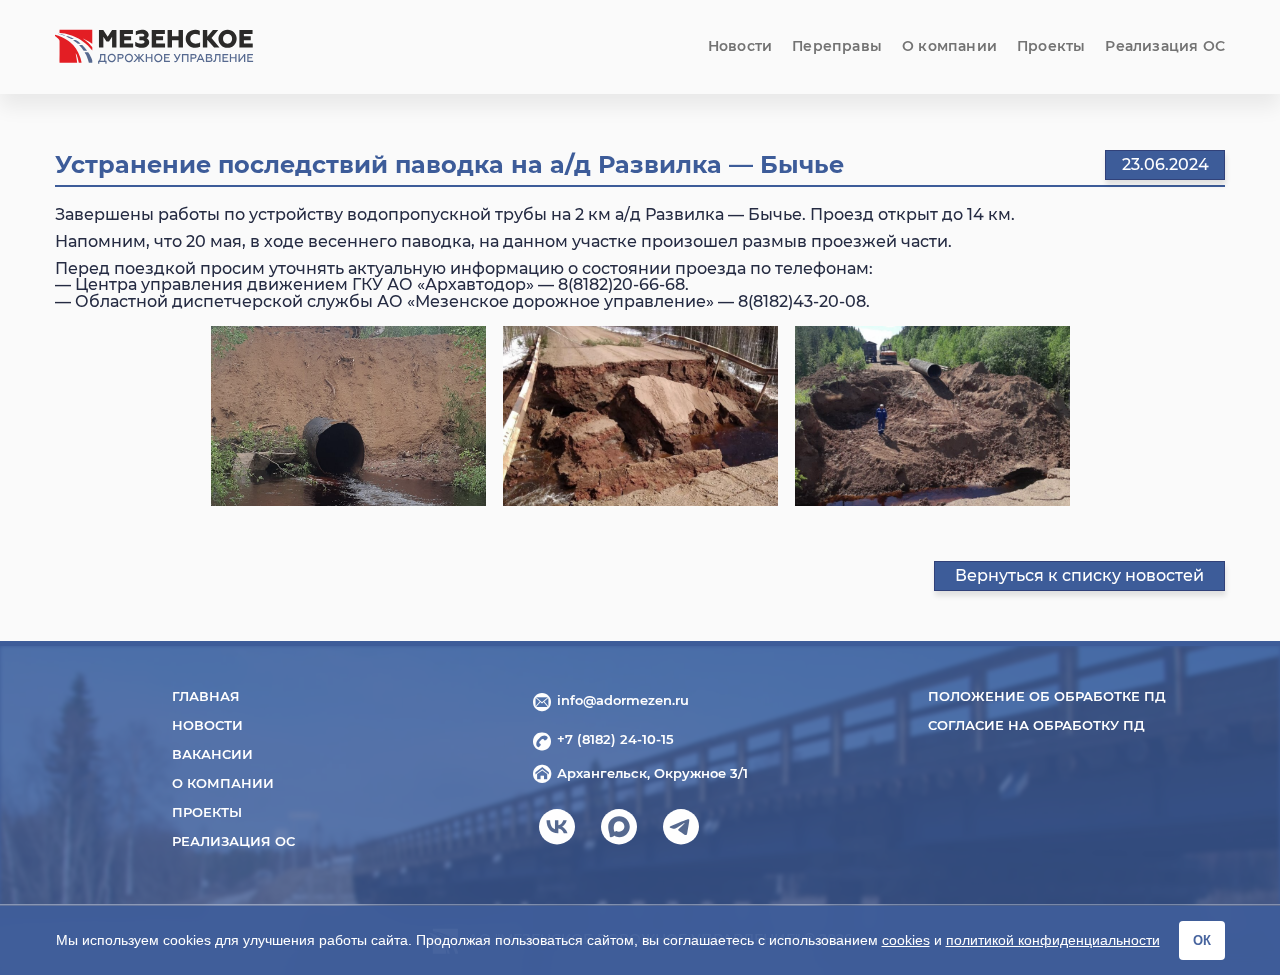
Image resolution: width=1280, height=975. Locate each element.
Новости (740, 46)
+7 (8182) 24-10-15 (615, 739)
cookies (906, 940)
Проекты (1051, 46)
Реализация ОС (1165, 46)
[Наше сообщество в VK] (557, 833)
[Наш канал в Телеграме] (681, 833)
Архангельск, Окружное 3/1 (652, 773)
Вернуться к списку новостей (1079, 575)
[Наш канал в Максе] (619, 833)
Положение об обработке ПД (1047, 696)
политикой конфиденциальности (1053, 940)
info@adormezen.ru (623, 700)
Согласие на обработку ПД (1036, 725)
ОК (1202, 940)
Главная (206, 696)
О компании (949, 46)
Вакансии (212, 754)
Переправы (837, 46)
